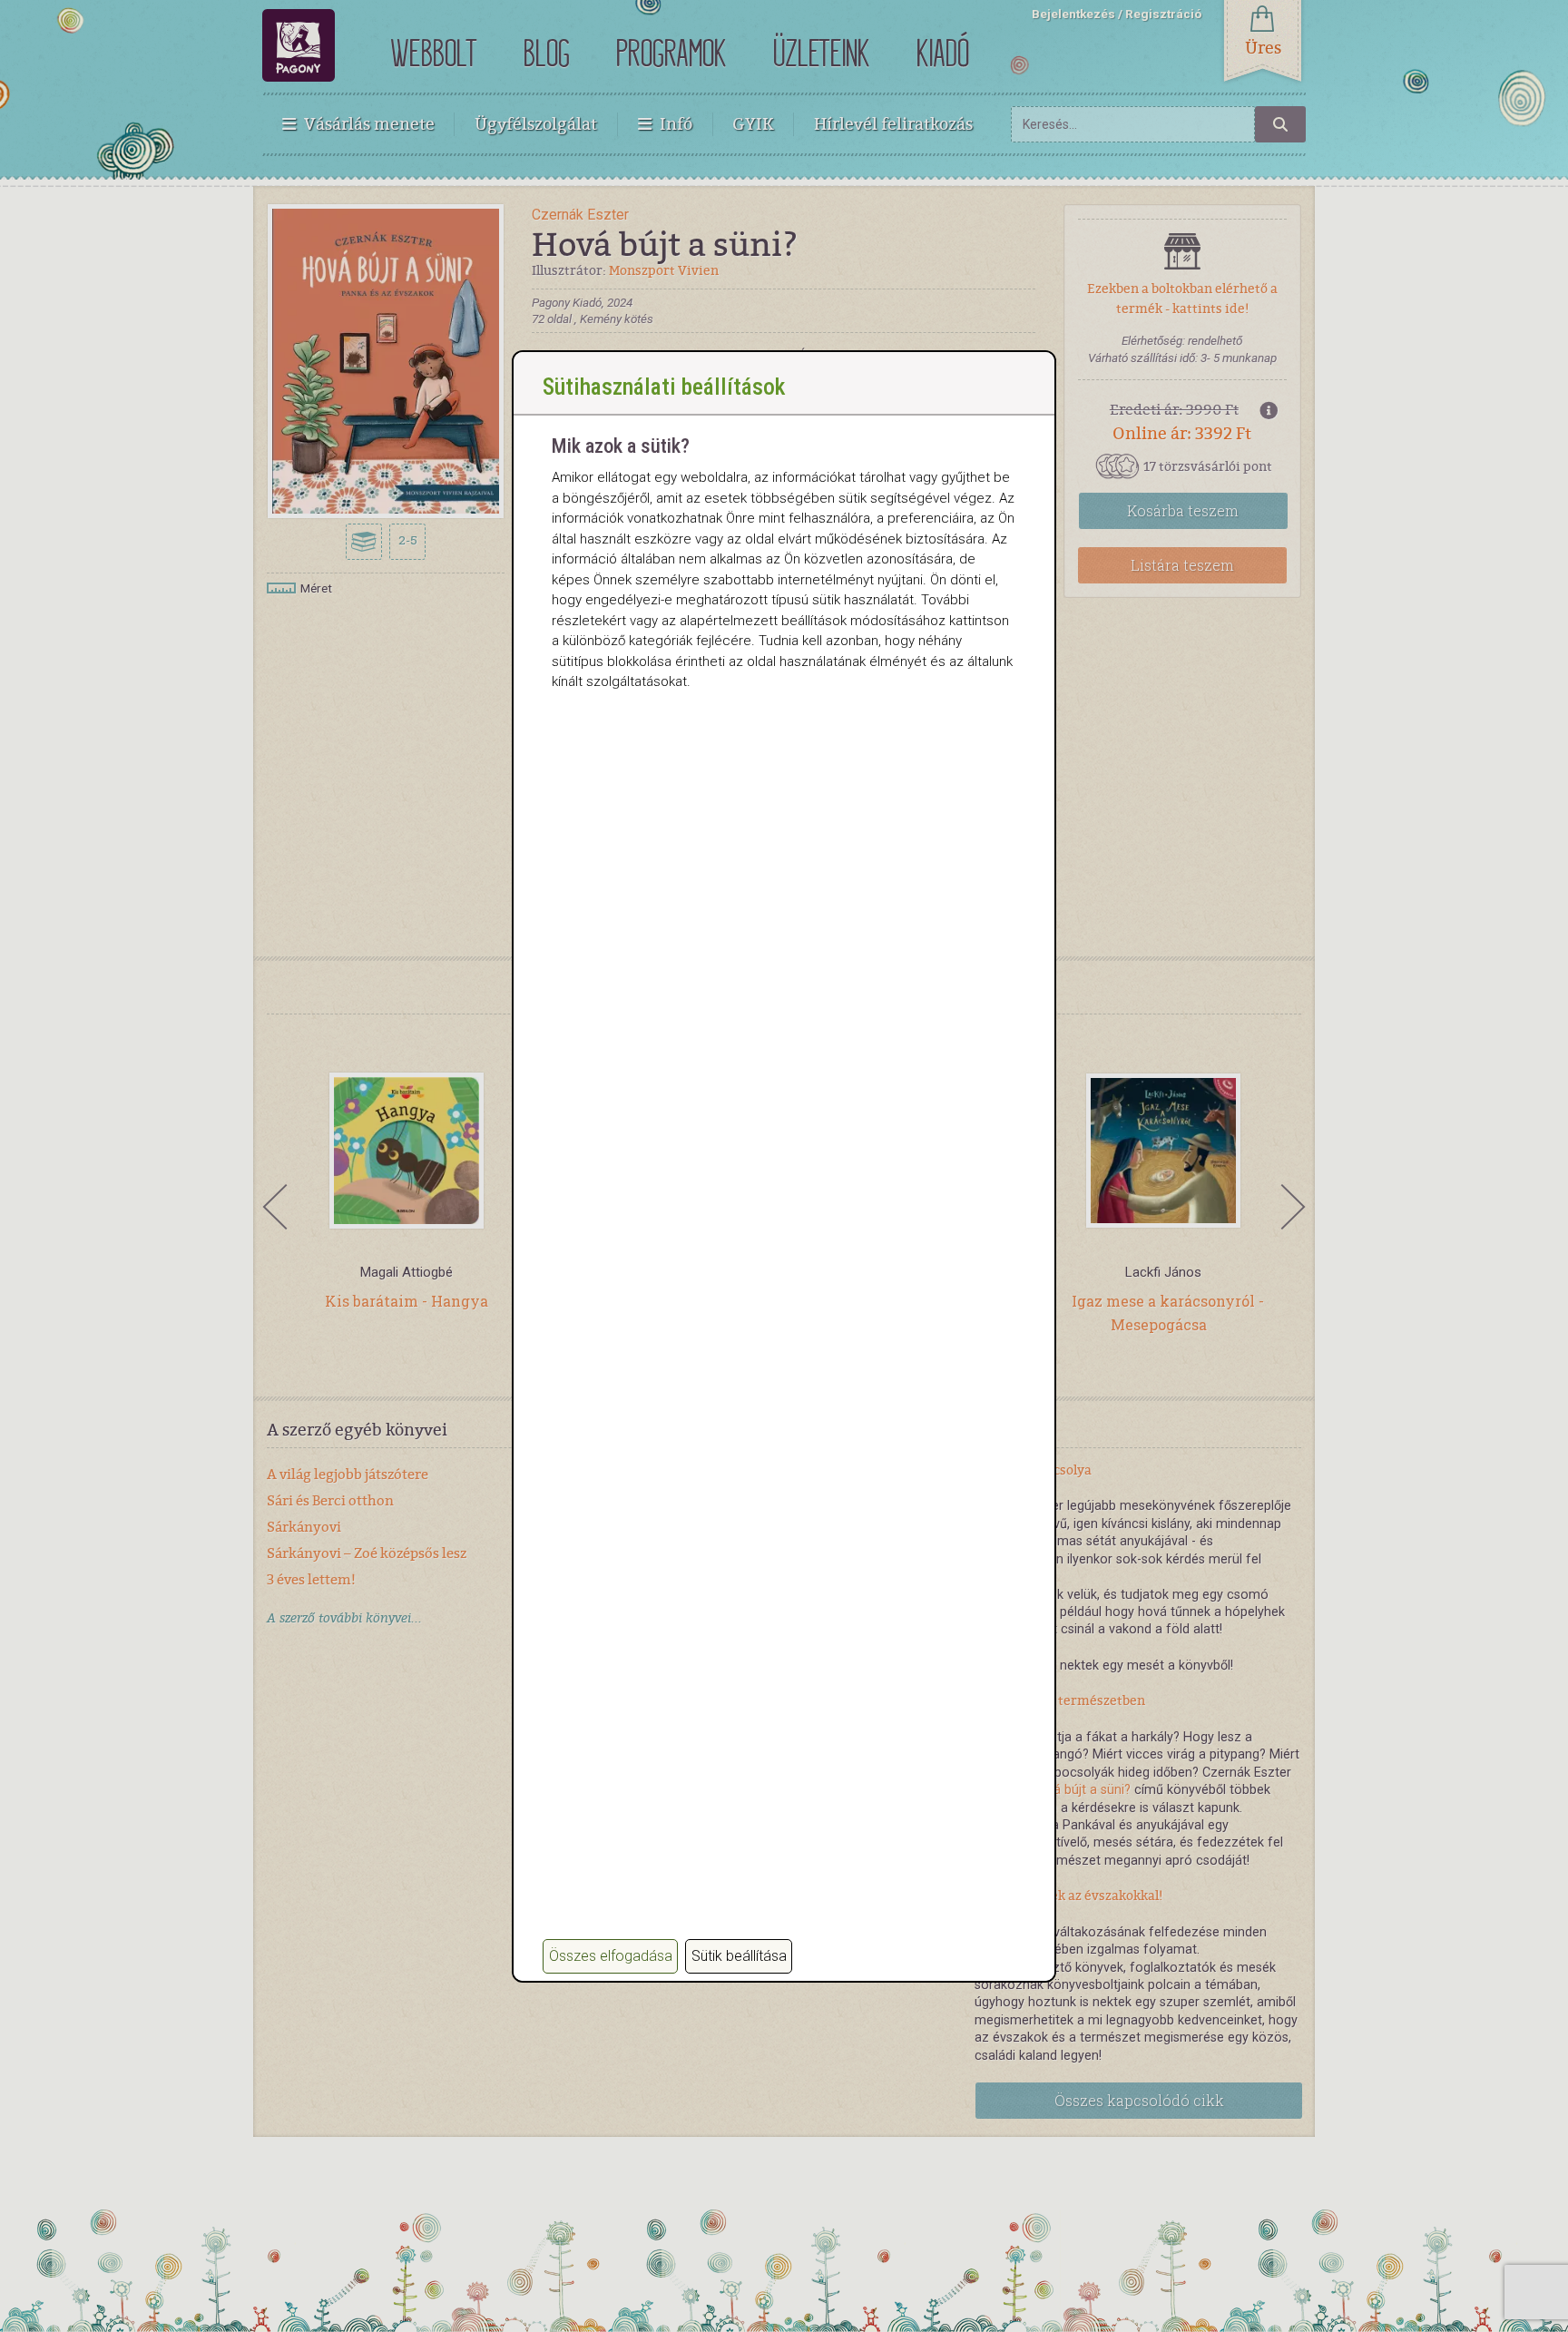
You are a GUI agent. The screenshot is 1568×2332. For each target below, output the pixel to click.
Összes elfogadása (611, 1956)
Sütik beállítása (739, 1956)
